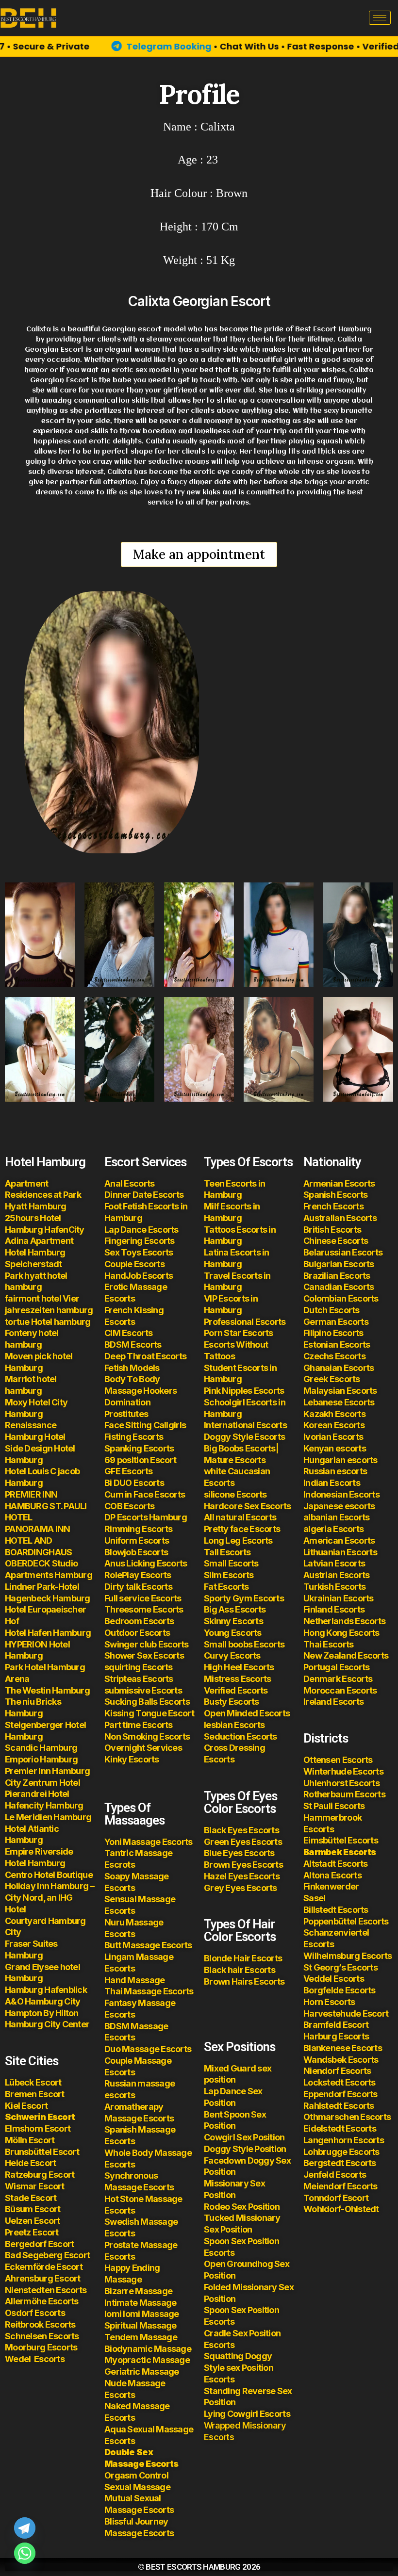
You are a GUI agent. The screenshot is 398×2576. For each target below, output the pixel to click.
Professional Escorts (245, 1322)
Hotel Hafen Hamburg (48, 1633)
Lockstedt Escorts (340, 2082)
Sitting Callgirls (155, 1425)
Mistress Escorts (237, 1679)
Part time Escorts (139, 1725)
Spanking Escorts (139, 1448)
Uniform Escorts (137, 1541)
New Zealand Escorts (346, 1655)
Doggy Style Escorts (244, 1437)
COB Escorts (129, 1506)
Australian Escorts (340, 1218)
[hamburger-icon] (380, 18)
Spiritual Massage (141, 2325)
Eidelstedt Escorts (340, 2128)
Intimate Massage (140, 2303)
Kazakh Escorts (334, 1414)
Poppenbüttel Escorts (346, 1921)
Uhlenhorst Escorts (341, 1783)
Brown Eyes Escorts (243, 1865)
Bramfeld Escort (336, 2025)
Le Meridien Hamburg (48, 1817)
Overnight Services (143, 1748)
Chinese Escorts (336, 1241)
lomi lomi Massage (142, 2314)
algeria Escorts (333, 1529)
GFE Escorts (128, 1471)
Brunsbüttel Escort (42, 2152)
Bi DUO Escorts (134, 1483)
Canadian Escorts (339, 1287)
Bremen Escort (35, 2094)
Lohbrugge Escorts (341, 2152)
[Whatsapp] (25, 2553)
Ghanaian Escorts (339, 1368)
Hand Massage (134, 1980)
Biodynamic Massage (148, 2349)
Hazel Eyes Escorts (242, 1876)
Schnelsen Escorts (42, 2336)
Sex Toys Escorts (139, 1252)
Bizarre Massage (139, 2291)
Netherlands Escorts (344, 1621)
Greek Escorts (332, 1379)
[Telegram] (25, 2528)
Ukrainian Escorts (339, 1598)
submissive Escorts (143, 1690)
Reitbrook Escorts (40, 2324)
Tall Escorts (227, 1552)
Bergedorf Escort (39, 2244)
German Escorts (336, 1322)
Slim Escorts (229, 1575)
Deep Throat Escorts (145, 1356)
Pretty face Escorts (242, 1529)
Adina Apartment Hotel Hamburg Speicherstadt (39, 1252)
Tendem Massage (141, 2337)
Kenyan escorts (335, 1448)
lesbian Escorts (234, 1725)
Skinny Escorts (233, 1621)
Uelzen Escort (33, 2221)
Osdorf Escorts (35, 2313)
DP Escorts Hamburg (146, 1517)
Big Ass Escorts (235, 1609)
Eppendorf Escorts (340, 2094)
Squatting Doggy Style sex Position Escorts (239, 2368)
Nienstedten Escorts (46, 2290)
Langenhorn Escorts (344, 2140)
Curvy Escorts (232, 1655)
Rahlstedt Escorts (340, 2106)
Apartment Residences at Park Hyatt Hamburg (43, 1195)
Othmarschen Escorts (347, 2117)
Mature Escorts (235, 1460)
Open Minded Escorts (247, 1713)
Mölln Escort (30, 2140)
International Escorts (245, 1425)
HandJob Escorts (139, 1276)
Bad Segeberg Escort (47, 2255)
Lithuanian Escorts (340, 1552)
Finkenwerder (331, 1886)
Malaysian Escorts (340, 1391)
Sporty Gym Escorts (244, 1598)
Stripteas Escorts (139, 1679)
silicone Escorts (235, 1494)
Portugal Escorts (336, 1667)
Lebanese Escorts (339, 1402)
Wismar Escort (35, 2186)
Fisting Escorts (134, 1437)
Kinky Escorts (132, 1759)
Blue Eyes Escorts (239, 1853)
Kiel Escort (26, 2106)
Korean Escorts (334, 1425)
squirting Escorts (139, 1667)
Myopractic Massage (147, 2360)
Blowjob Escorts (136, 1552)
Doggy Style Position (245, 2149)
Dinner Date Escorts (144, 1195)
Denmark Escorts (338, 1679)
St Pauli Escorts (334, 1806)
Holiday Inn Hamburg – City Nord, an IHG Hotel (50, 1898)
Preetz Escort (32, 2232)
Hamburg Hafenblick (46, 1990)
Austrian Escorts (336, 1575)
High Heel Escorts (239, 1667)
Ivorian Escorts (333, 1437)
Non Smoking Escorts (147, 1736)
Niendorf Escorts (337, 2071)
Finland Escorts (334, 1609)
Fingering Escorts (140, 1241)
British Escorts (332, 1230)
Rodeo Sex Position (242, 2207)
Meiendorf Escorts (340, 2186)
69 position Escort (140, 1460)
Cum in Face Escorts (145, 1494)
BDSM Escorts (133, 1345)
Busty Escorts (232, 1702)
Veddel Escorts (334, 1979)
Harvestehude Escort (346, 2014)
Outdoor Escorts (137, 1633)
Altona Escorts (332, 1875)
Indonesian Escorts (341, 1494)
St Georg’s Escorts (340, 1967)
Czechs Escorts (334, 1356)
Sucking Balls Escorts (147, 1702)
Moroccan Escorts (340, 1690)
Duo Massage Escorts (148, 2049)
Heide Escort (30, 2163)
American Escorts (339, 1541)
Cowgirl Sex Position (244, 2137)
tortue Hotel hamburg (48, 1322)
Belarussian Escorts (343, 1252)
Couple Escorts (134, 1264)
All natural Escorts (240, 1517)
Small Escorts (231, 1563)
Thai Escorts (328, 1644)
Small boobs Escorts (244, 1644)
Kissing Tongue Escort (149, 1713)
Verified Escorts (236, 1690)
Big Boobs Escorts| (241, 1448)
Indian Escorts (332, 1483)
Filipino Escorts (333, 1333)
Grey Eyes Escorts (240, 1888)
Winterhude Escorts (343, 1771)
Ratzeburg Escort (40, 2175)
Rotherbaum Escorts (344, 1794)
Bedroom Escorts (139, 1621)
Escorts (35, 2359)
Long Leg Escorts (238, 1541)
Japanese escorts (339, 1506)
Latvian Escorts (334, 1563)
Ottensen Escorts (338, 1760)
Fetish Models (132, 1368)
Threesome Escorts (144, 1609)
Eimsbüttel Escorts (341, 1840)
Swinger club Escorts (147, 1644)
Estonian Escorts (338, 1345)
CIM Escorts (128, 1333)
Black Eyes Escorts (241, 1830)
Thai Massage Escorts (149, 1991)
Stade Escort (31, 2198)
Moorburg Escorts (41, 2347)
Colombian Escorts (341, 1298)
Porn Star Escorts (239, 1333)
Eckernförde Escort (44, 2267)
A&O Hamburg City (42, 2001)
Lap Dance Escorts (141, 1230)
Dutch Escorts (332, 1310)
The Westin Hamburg (47, 1690)
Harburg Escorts (336, 2036)
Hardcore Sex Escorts (248, 1506)
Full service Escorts (143, 1598)
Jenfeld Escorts (335, 2175)
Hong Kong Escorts (341, 1633)
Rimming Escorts (138, 1529)
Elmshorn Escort (38, 2128)
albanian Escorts (336, 1517)
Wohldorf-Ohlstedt (341, 2209)
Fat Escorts (226, 1587)
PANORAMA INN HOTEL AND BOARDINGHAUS (38, 1541)
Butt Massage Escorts (148, 1945)
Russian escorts (335, 1471)
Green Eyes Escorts (244, 1842)
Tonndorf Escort (336, 2198)
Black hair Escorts (240, 1970)
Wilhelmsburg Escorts (348, 1956)
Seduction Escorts (240, 1736)
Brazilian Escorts (337, 1276)
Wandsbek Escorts (341, 2060)
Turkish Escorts (334, 1587)
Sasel (314, 1898)
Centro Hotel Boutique (49, 1875)
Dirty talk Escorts (138, 1587)
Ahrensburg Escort (43, 2278)
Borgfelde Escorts (340, 1990)
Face (114, 1425)
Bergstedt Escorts (340, 2163)
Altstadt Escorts (335, 1864)
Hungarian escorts (340, 1460)
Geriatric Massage (142, 2372)
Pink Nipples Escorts (244, 1391)
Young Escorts (233, 1633)
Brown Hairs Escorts (244, 1981)
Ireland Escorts (333, 1702)
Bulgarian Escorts (339, 1264)
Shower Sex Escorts (144, 1655)
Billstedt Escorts (336, 1910)
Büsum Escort (33, 2209)
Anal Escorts (129, 1183)
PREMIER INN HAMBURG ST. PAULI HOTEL (46, 1506)
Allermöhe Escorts (42, 2301)
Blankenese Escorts (343, 2048)
